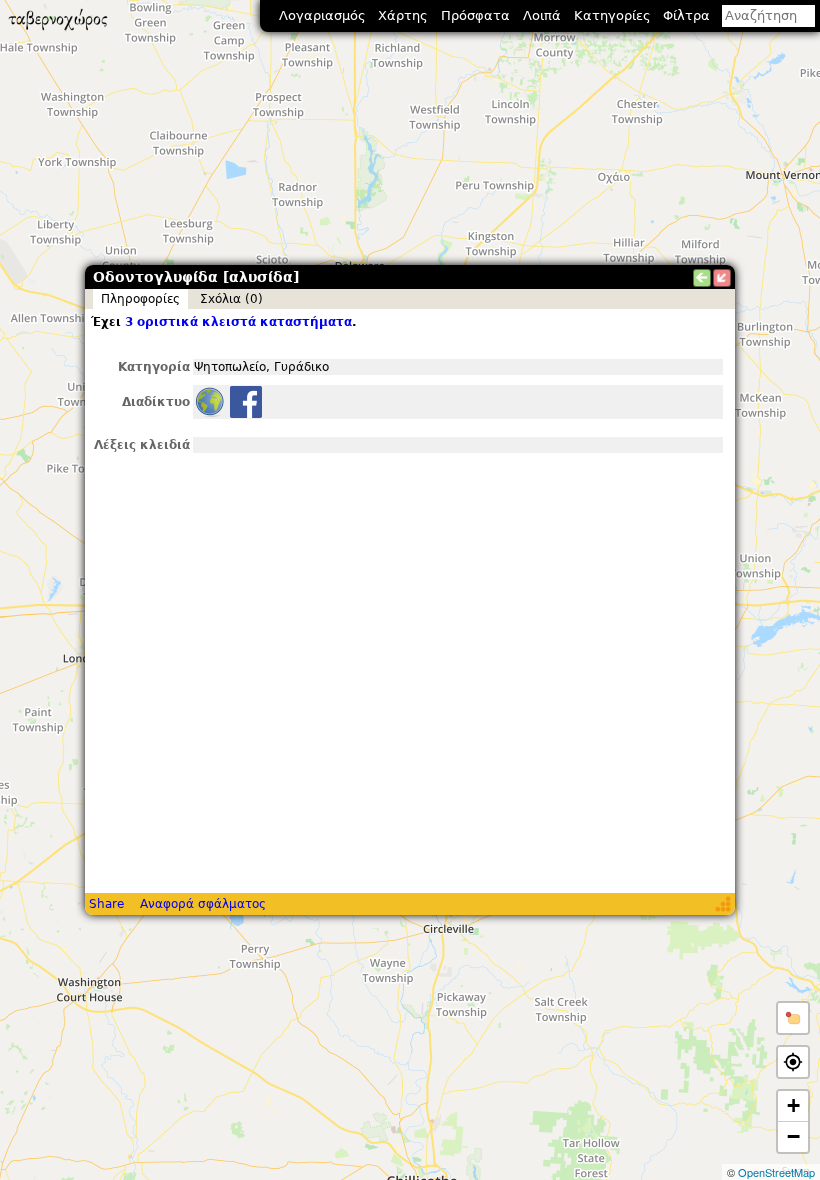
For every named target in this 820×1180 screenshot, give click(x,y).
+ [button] (793, 1105)
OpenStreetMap (776, 1172)
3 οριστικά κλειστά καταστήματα (238, 322)
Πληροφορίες (140, 299)
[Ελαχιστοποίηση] (722, 278)
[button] (793, 1018)
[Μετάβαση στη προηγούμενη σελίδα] (702, 278)
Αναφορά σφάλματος (203, 904)
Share (106, 904)
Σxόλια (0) (231, 299)
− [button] (793, 1136)
